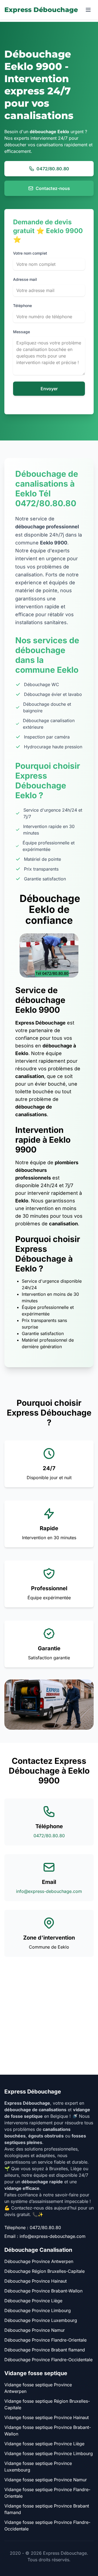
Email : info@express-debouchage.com (45, 2236)
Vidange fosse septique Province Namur (46, 2480)
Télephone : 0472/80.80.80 (33, 2227)
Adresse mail (25, 279)
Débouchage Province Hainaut (36, 2281)
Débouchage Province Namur (35, 2330)
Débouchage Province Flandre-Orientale (45, 2340)
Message (22, 332)
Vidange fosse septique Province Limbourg (49, 2453)
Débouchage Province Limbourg (38, 2310)
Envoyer (49, 389)
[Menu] (88, 10)
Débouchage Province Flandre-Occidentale (48, 2360)
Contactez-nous (53, 188)
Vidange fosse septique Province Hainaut (47, 2417)
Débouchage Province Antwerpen (39, 2261)
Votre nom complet (30, 253)
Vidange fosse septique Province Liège (44, 2444)
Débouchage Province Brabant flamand (45, 2350)
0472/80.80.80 (53, 169)
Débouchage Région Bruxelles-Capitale (45, 2271)
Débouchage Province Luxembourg (41, 2320)
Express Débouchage (41, 10)
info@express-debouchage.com (49, 1891)
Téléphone (22, 306)
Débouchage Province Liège (33, 2301)
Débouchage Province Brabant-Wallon (43, 2291)
